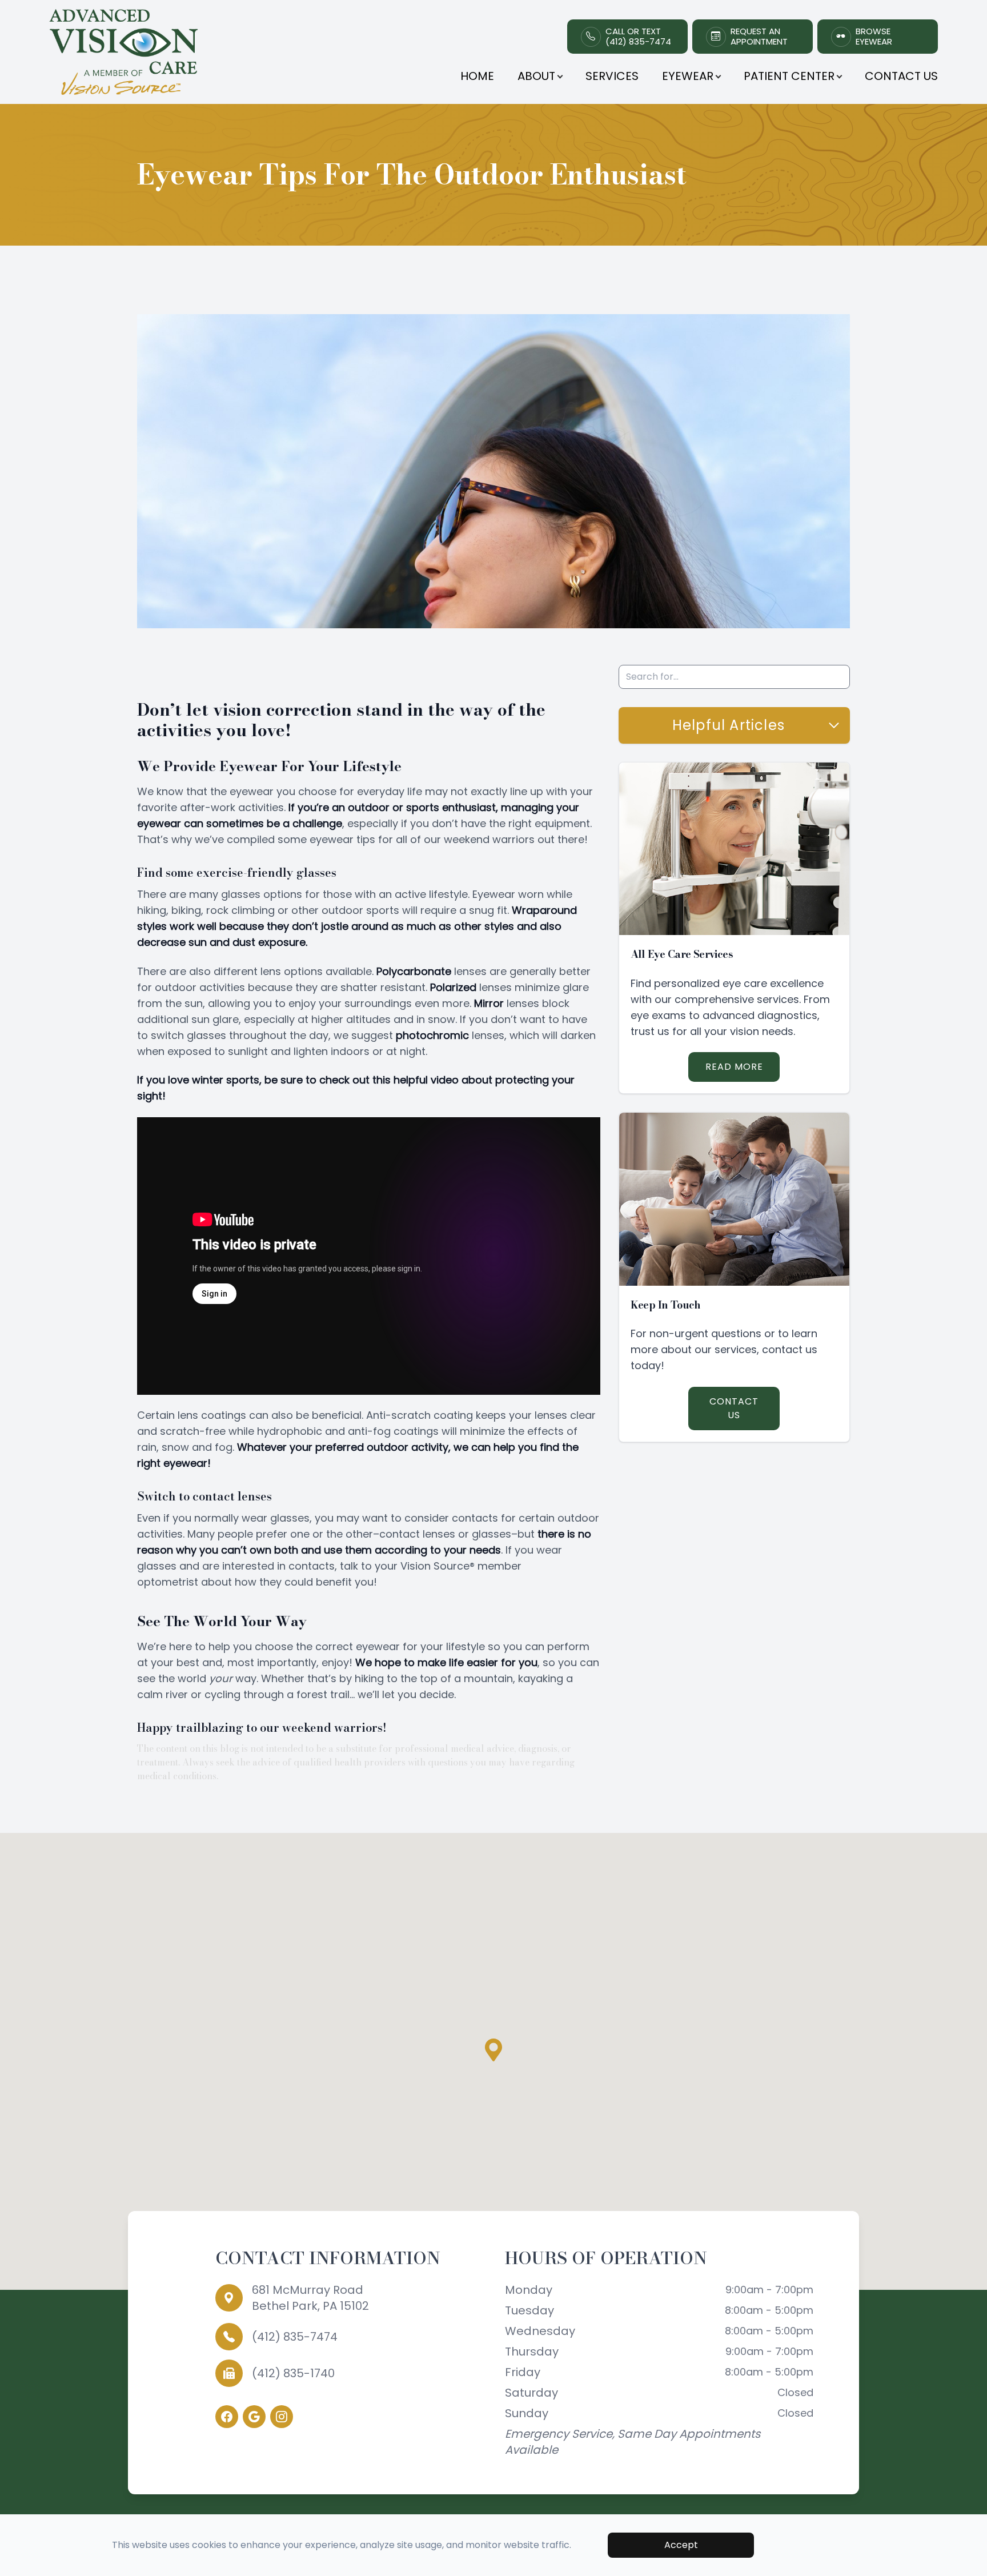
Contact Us (901, 76)
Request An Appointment (759, 37)
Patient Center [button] (789, 76)
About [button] (536, 76)
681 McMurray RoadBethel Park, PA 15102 (310, 2298)
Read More (734, 1067)
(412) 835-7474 (295, 2337)
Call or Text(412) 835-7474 (638, 37)
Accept (681, 2545)
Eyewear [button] (688, 76)
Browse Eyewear (874, 37)
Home (477, 76)
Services (612, 76)
